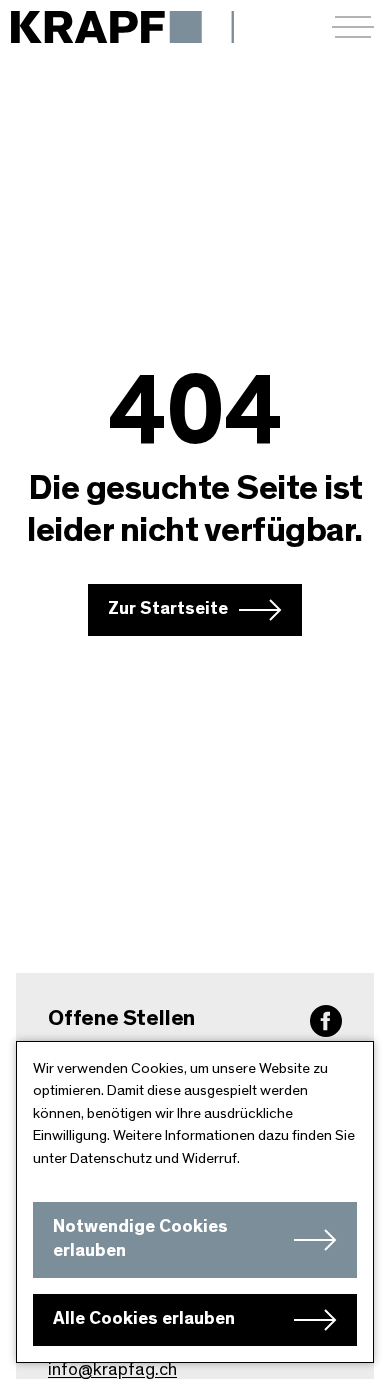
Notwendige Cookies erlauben (140, 1239)
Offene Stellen (121, 1018)
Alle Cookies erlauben (144, 1319)
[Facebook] (326, 1021)
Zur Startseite (168, 609)
